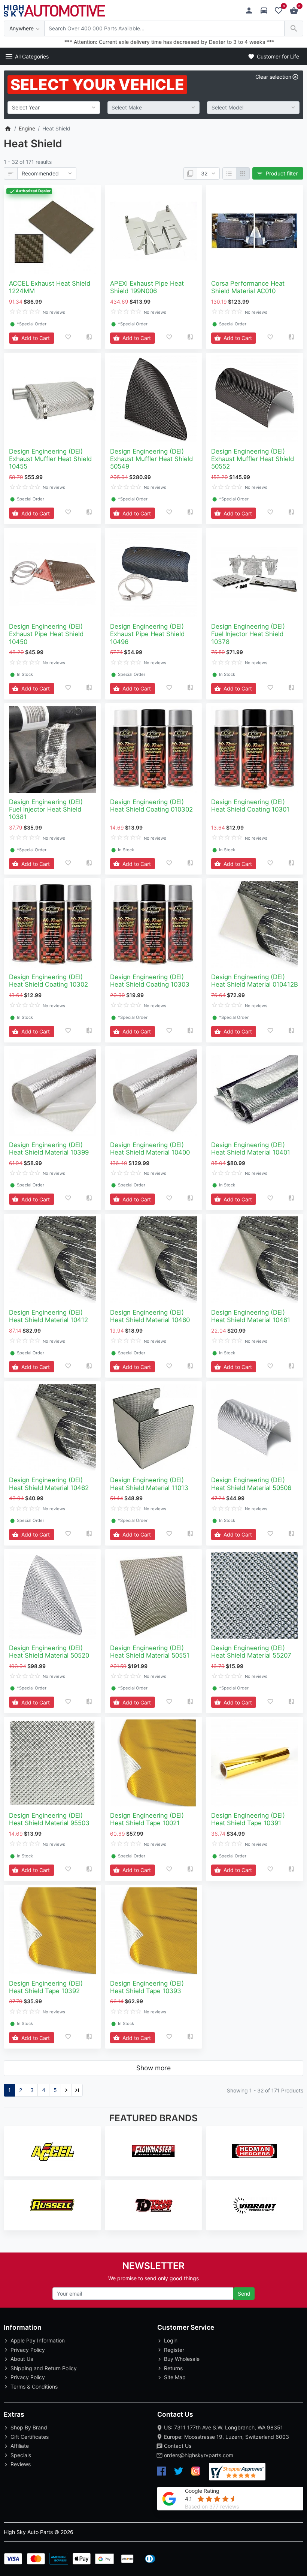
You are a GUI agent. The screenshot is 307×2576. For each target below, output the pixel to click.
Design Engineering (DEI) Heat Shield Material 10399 (49, 1149)
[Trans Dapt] (153, 2205)
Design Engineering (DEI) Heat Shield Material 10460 (150, 1316)
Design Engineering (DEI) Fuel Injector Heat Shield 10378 (248, 634)
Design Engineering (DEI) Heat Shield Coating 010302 (151, 806)
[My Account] (251, 11)
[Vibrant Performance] (255, 2205)
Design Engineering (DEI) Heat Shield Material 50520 (49, 1652)
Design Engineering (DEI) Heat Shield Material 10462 (49, 1484)
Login (171, 2340)
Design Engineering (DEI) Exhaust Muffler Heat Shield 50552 (253, 459)
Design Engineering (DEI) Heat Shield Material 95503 (49, 1819)
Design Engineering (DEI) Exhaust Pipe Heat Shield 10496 (147, 634)
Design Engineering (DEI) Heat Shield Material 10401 (251, 1149)
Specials (21, 2455)
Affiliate (20, 2446)
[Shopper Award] (237, 2472)
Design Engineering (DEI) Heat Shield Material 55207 (251, 1652)
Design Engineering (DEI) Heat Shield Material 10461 (251, 1316)
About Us (22, 2359)
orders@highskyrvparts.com (199, 2455)
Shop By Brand (29, 2427)
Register (174, 2350)
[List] (229, 174)
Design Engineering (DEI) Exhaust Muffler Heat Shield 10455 (50, 459)
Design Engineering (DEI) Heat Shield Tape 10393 (147, 1987)
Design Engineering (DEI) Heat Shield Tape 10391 (248, 1819)
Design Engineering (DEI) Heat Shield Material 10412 (48, 1316)
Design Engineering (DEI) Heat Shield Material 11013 (149, 1484)
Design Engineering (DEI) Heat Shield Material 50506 (251, 1484)
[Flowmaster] (153, 2151)
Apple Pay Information (38, 2340)
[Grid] (243, 174)
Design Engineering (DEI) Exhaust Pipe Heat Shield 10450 (46, 634)
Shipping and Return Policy (44, 2368)
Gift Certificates (30, 2437)
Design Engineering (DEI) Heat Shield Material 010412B (255, 981)
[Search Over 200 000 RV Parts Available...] (294, 29)
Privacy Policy (28, 2350)
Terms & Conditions (34, 2387)
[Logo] (54, 10)
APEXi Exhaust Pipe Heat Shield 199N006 (147, 287)
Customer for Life (277, 56)
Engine (27, 128)
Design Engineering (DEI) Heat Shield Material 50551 (150, 1652)
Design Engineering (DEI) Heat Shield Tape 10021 (147, 1819)
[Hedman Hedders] (255, 2151)
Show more (153, 2068)
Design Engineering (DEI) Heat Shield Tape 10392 (46, 1987)
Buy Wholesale (182, 2359)
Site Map (175, 2377)
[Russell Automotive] (52, 2205)
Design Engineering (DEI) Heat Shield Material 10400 (150, 1149)
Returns (173, 2368)
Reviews (21, 2464)
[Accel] (52, 2151)
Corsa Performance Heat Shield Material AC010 (248, 287)
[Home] (8, 128)
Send (244, 2294)
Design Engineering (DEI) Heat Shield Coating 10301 (250, 806)
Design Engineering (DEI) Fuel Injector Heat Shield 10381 (46, 809)
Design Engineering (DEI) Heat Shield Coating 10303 (150, 981)
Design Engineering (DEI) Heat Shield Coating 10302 (48, 981)
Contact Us (178, 2446)
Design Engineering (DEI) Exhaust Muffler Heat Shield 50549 (151, 459)
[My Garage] (266, 11)
